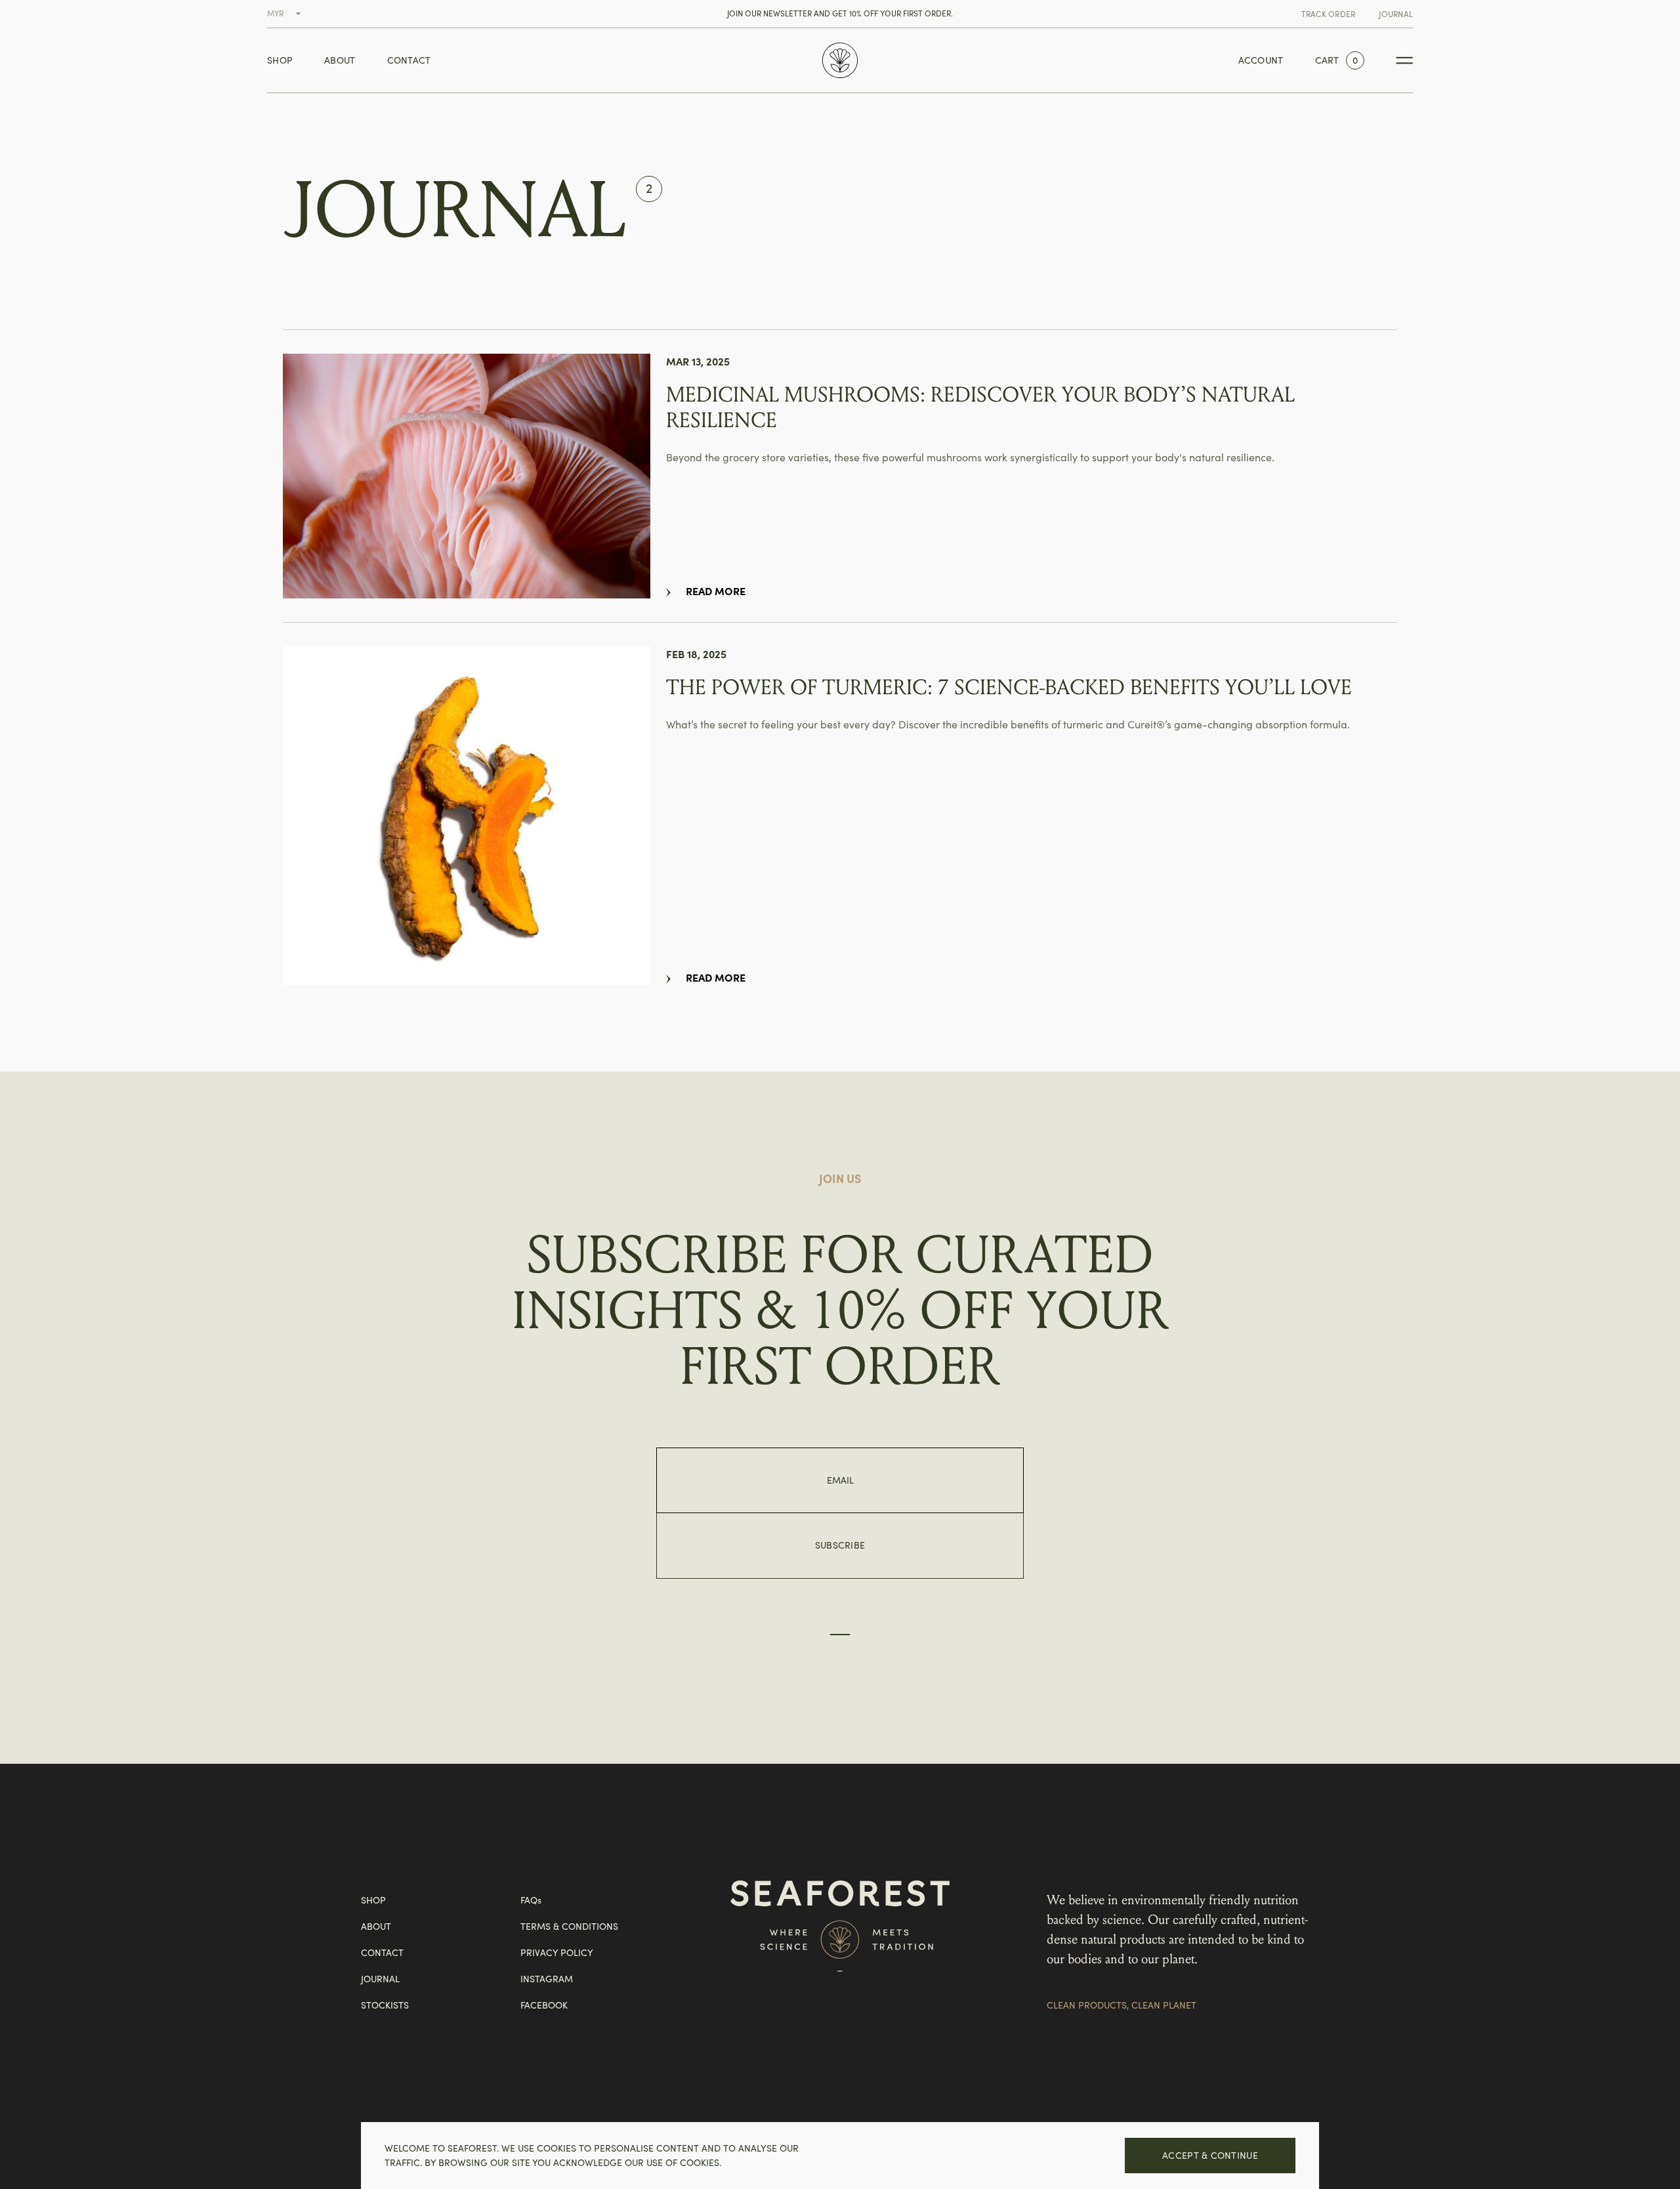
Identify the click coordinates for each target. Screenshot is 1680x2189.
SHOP (280, 60)
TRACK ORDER (1329, 14)
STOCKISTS (385, 2005)
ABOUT (340, 60)
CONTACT (409, 60)
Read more (716, 591)
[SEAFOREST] (840, 60)
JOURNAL (1396, 14)
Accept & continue (1210, 2156)
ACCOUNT (1261, 60)
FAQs (531, 1900)
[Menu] (1404, 60)
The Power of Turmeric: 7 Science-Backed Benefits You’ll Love (1009, 688)
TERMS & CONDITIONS (569, 1927)
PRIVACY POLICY (557, 1953)
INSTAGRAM (547, 1979)
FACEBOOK (544, 2005)
